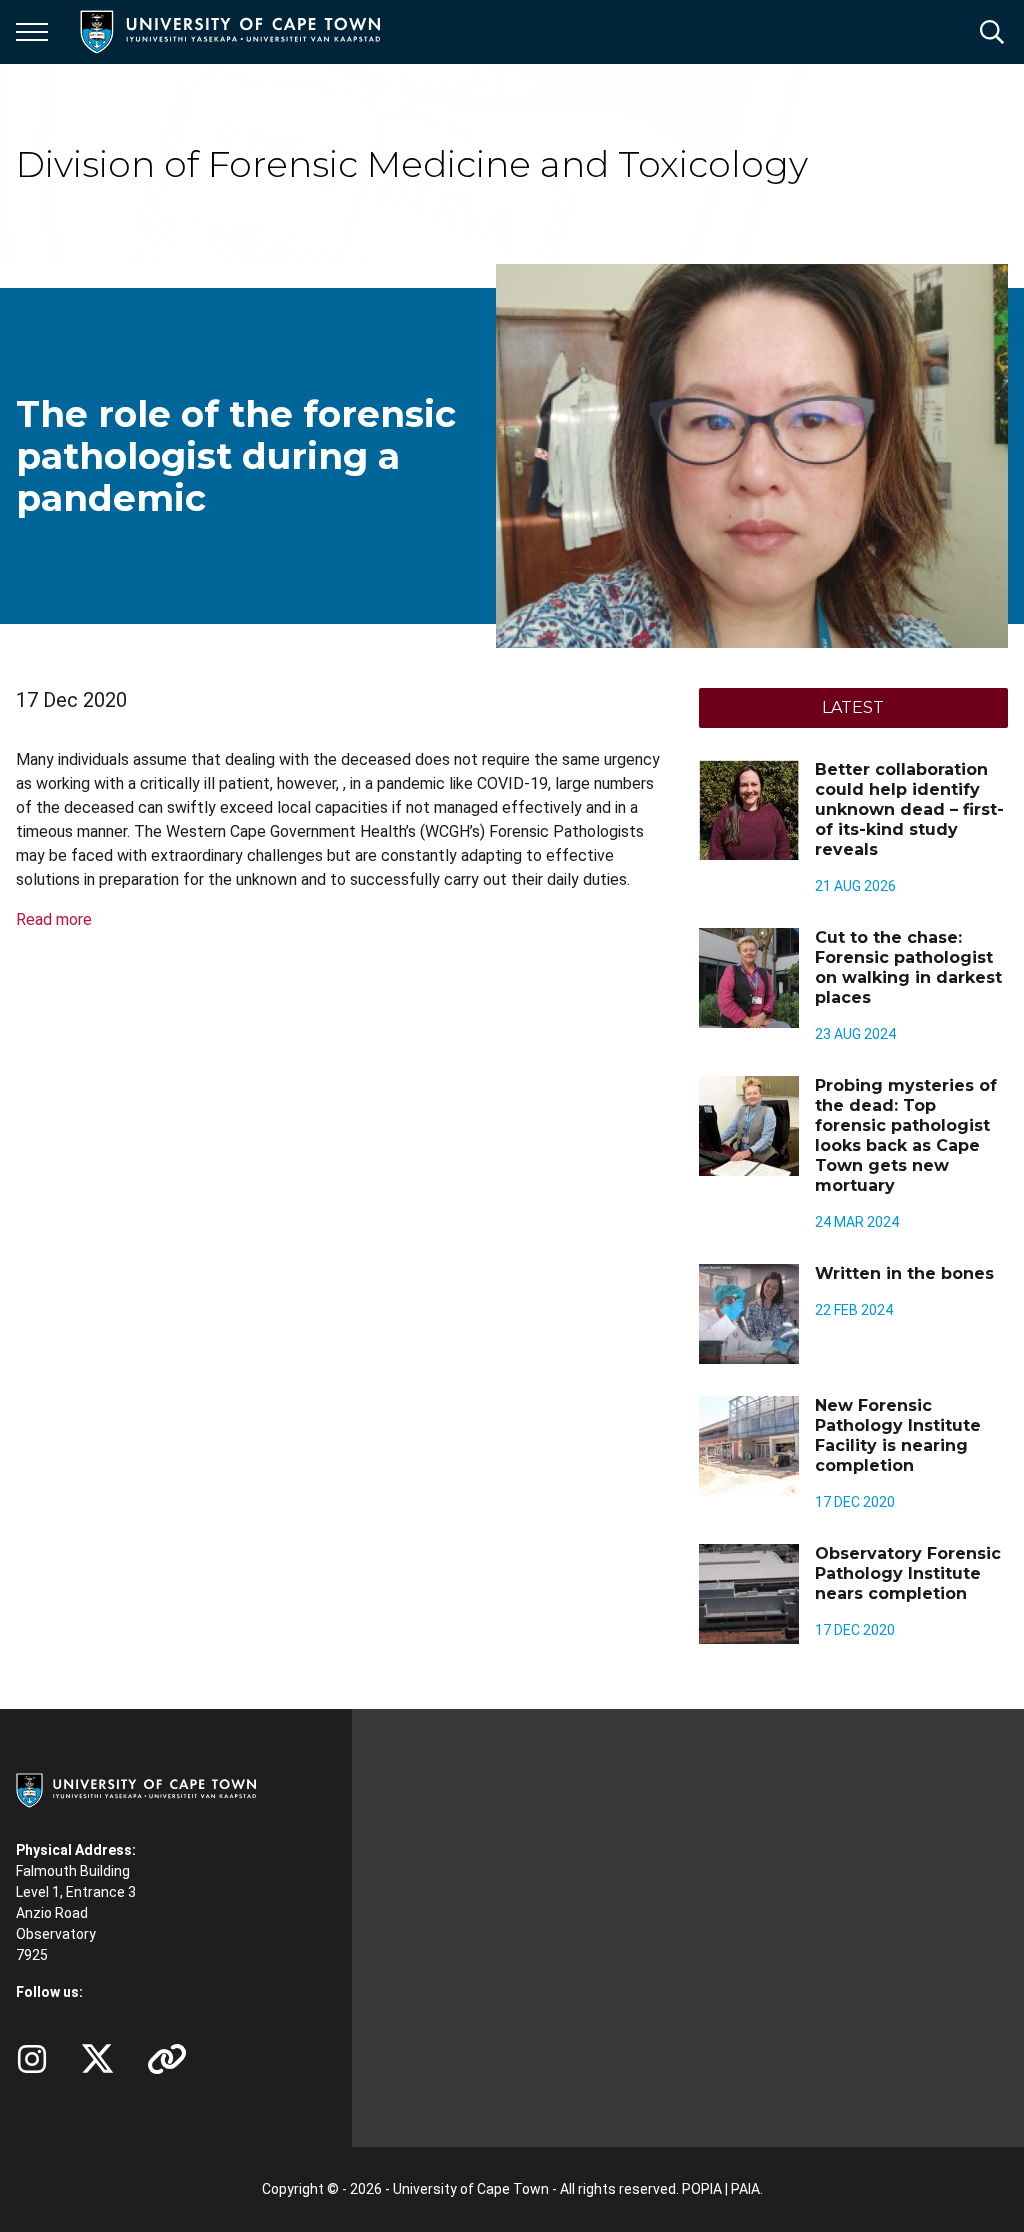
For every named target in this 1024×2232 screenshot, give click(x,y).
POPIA (702, 2189)
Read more (54, 919)
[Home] (136, 1789)
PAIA (745, 2189)
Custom (32, 2059)
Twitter (97, 2059)
